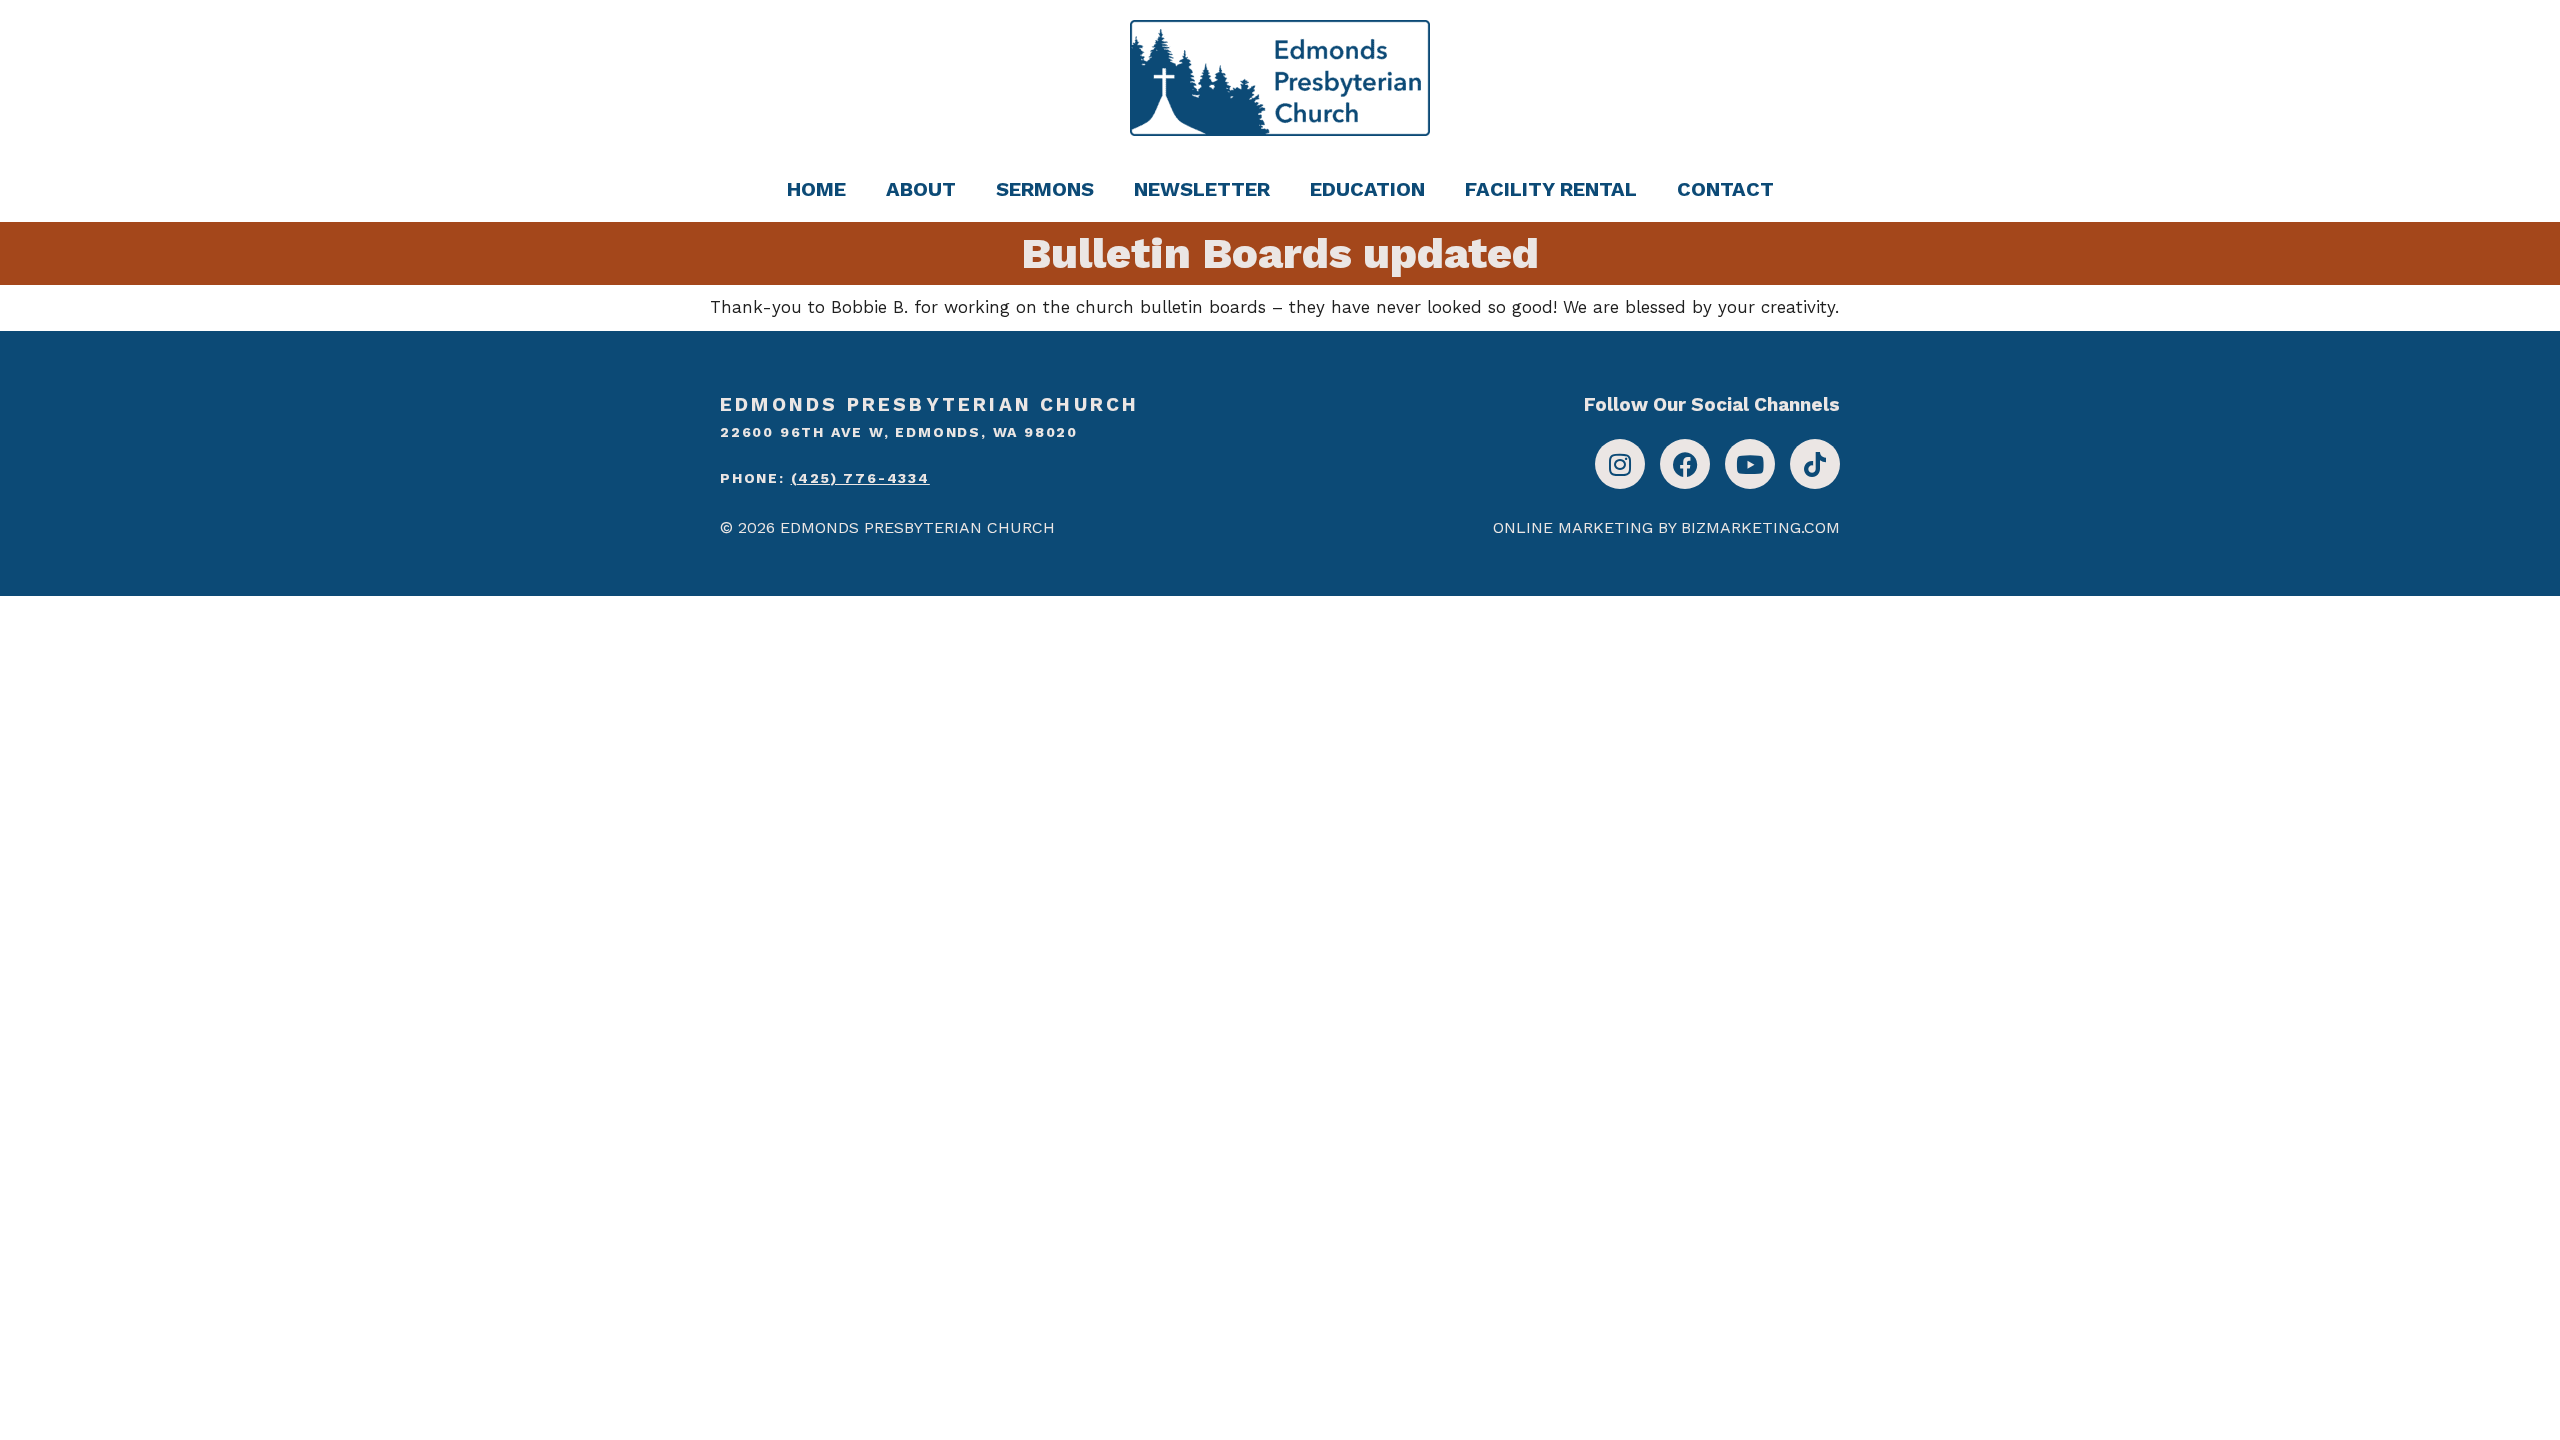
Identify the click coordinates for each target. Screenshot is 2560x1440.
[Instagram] (1620, 464)
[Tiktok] (1815, 464)
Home (816, 189)
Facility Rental (1551, 189)
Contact (1725, 189)
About (921, 189)
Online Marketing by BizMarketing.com (1666, 527)
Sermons (1045, 189)
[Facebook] (1685, 464)
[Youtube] (1750, 464)
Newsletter (1202, 189)
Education (1367, 189)
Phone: (825, 478)
